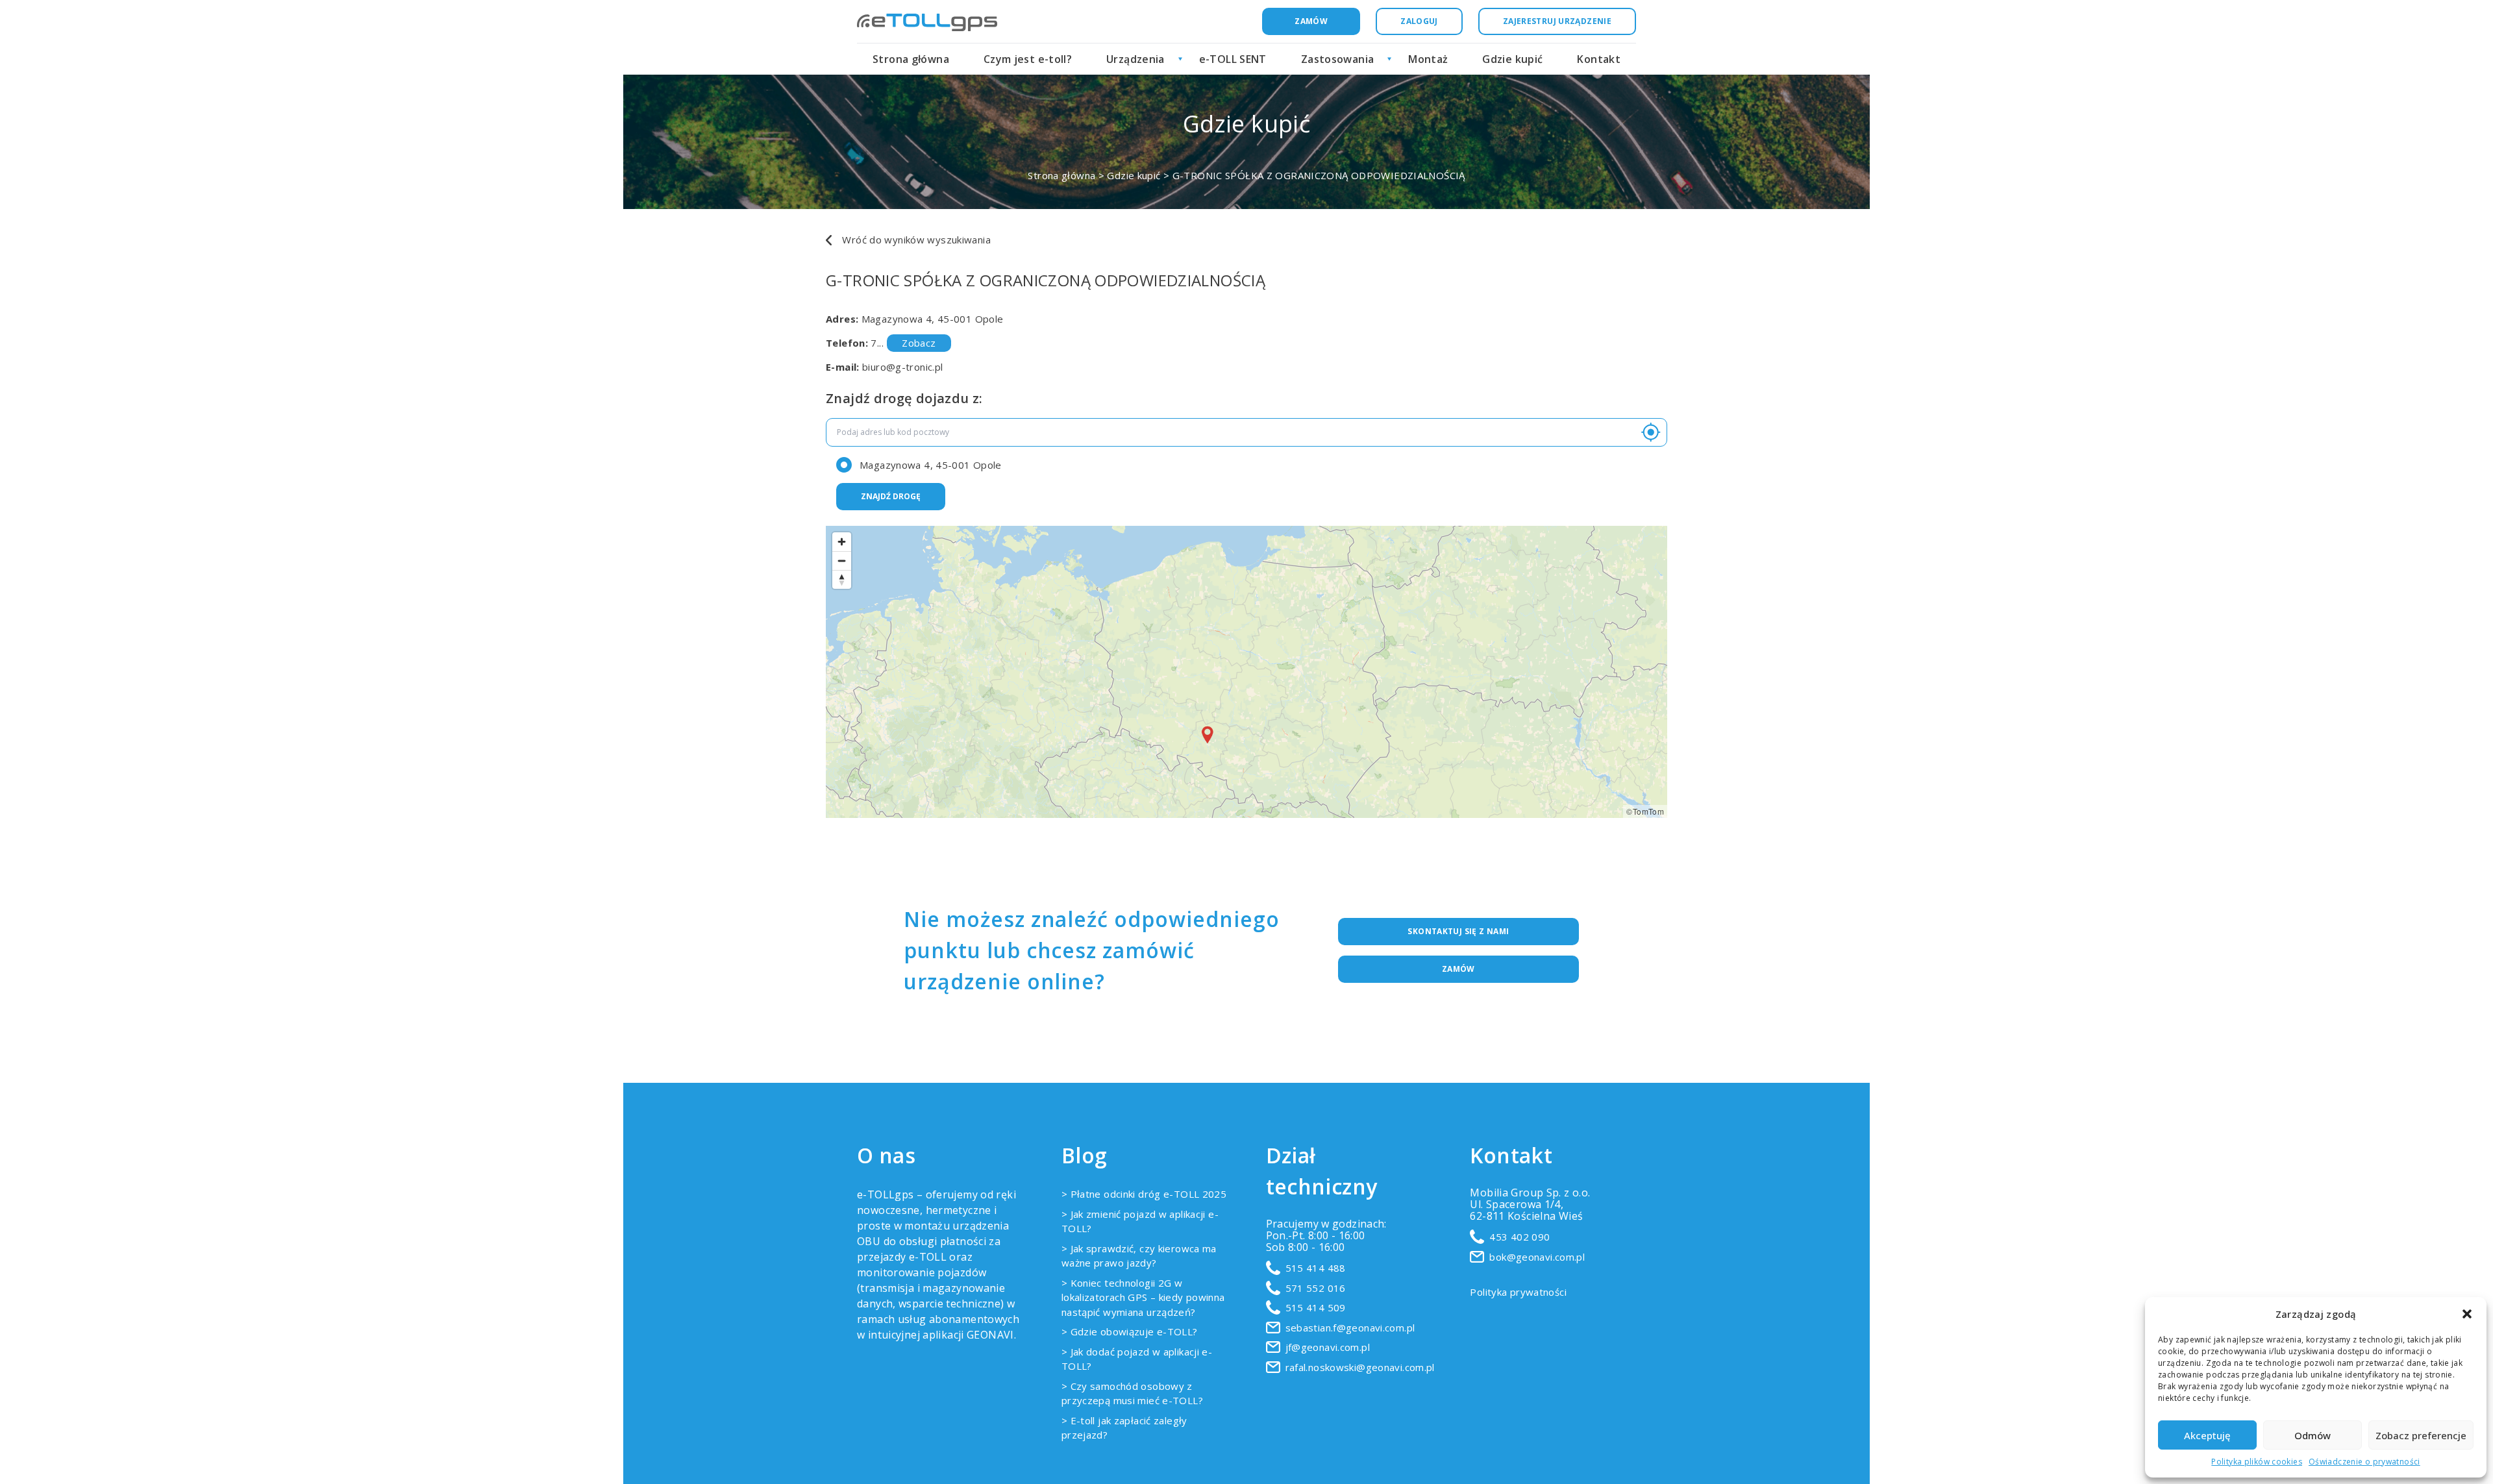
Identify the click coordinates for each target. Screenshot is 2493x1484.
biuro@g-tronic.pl (902, 367)
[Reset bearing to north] (842, 579)
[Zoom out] (842, 561)
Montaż (1428, 59)
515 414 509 (1316, 1307)
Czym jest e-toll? (1028, 59)
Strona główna (911, 59)
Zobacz (919, 343)
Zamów (1311, 21)
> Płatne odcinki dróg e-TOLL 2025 (1144, 1194)
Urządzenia (1135, 59)
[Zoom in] (842, 542)
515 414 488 (1316, 1268)
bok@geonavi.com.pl (1537, 1257)
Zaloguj (1419, 21)
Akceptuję (2207, 1435)
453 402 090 (1519, 1237)
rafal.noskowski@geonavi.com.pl (1360, 1367)
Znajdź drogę (891, 496)
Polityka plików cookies (2257, 1462)
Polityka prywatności (1518, 1292)
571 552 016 (1316, 1288)
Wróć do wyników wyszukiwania (915, 240)
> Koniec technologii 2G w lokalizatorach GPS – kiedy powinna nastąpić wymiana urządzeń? (1143, 1297)
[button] (2467, 1314)
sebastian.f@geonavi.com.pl (1350, 1328)
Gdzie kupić (1512, 59)
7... (903, 343)
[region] (1246, 672)
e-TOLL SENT (1233, 59)
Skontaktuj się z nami (1458, 931)
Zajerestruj (1557, 21)
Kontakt (1599, 59)
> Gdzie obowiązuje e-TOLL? (1130, 1331)
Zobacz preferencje (2421, 1435)
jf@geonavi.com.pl (1328, 1347)
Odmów (2313, 1435)
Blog (1085, 1155)
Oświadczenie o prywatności (2364, 1462)
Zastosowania (1338, 59)
